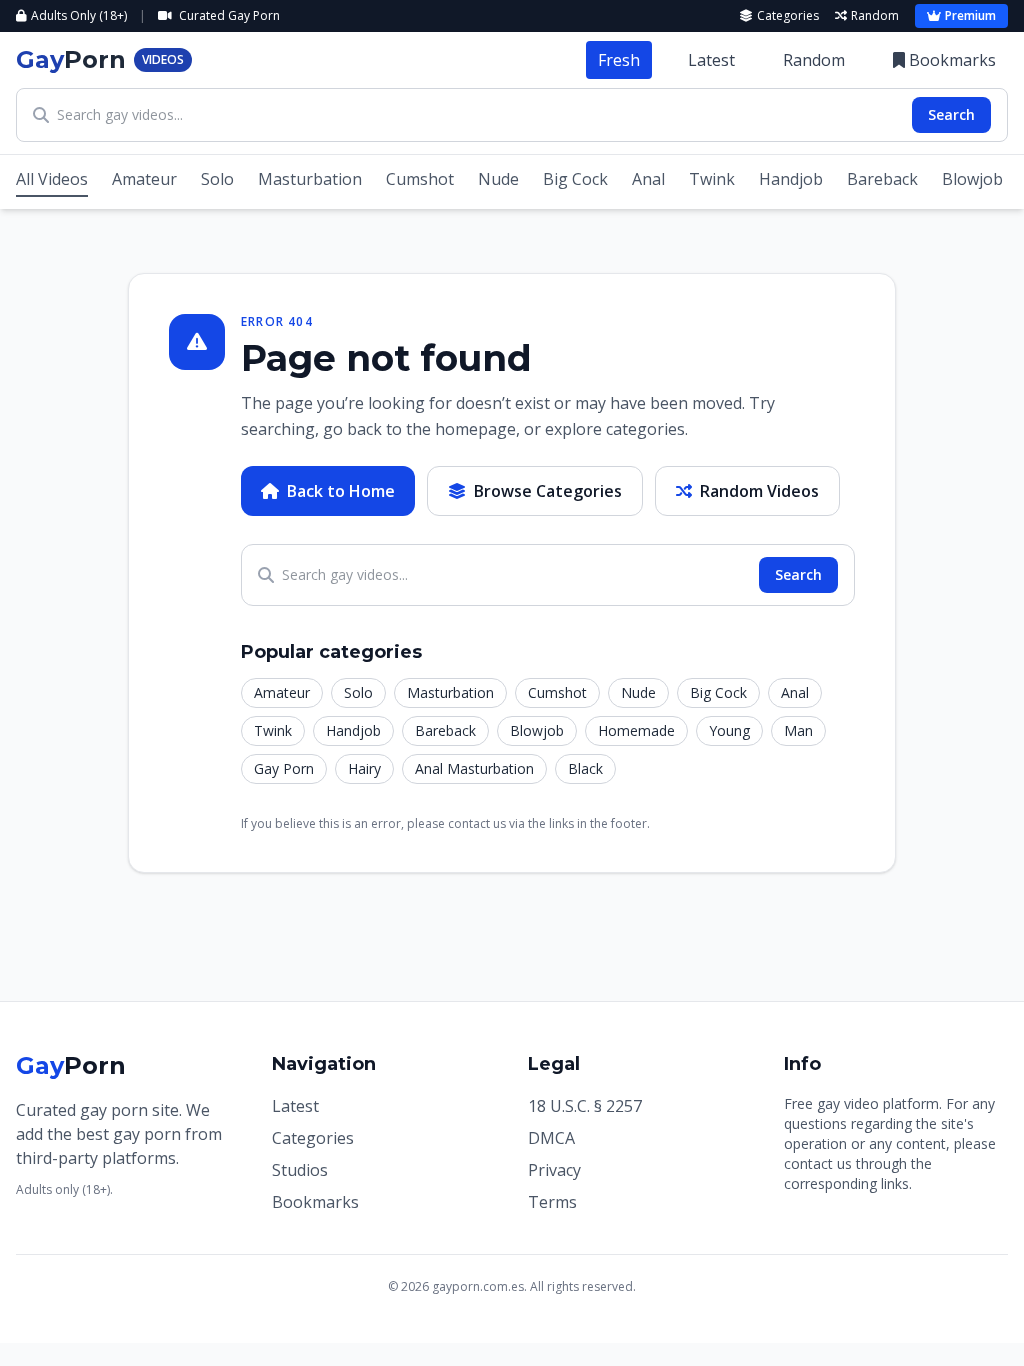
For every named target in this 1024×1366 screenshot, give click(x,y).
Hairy (364, 768)
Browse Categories (548, 491)
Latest (711, 60)
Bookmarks (952, 60)
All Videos (52, 179)
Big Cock (575, 179)
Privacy (554, 1170)
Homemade (636, 730)
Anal (648, 179)
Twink (712, 179)
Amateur (144, 179)
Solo (217, 179)
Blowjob (972, 179)
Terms (552, 1202)
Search (951, 114)
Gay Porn (284, 768)
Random (875, 16)
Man (798, 730)
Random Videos (759, 491)
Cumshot (420, 179)
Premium (970, 15)
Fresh (619, 60)
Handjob (791, 179)
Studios (300, 1170)
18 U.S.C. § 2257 (585, 1106)
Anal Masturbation (474, 768)
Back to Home (341, 491)
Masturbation (310, 179)
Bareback (882, 179)
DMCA (551, 1138)
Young (729, 730)
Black (585, 768)
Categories (788, 16)
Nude (498, 179)
